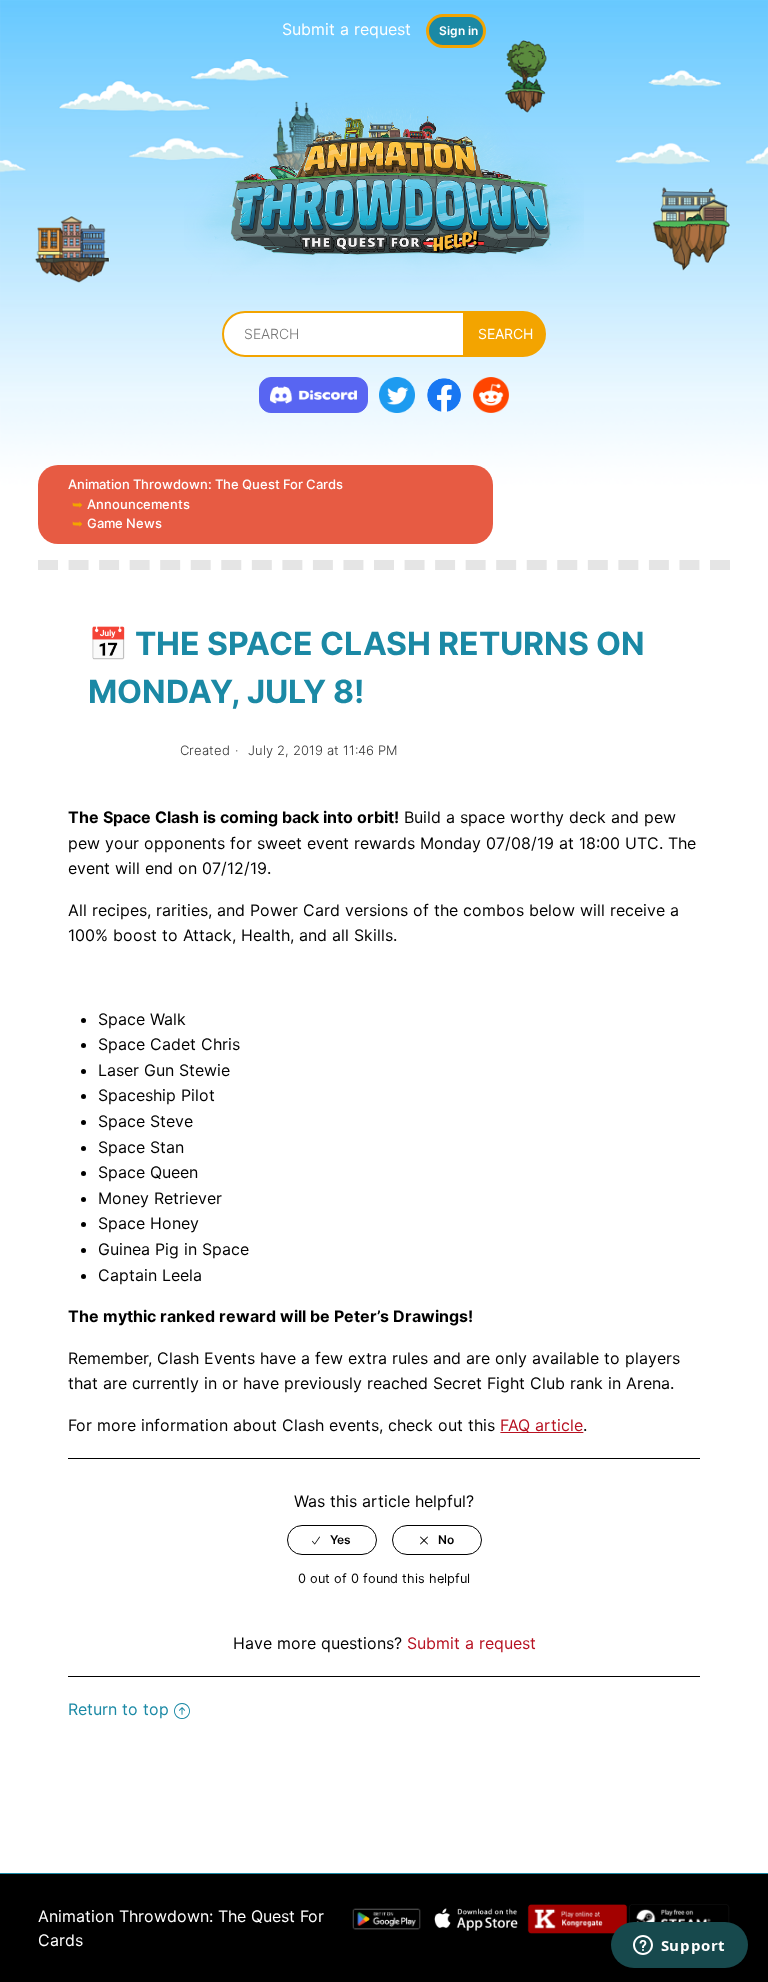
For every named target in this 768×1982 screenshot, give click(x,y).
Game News (124, 523)
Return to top (118, 1709)
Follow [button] (126, 750)
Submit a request (346, 29)
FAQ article (541, 1425)
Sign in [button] (458, 30)
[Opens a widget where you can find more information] (679, 1947)
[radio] (332, 1540)
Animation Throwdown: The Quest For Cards (205, 484)
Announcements (138, 504)
